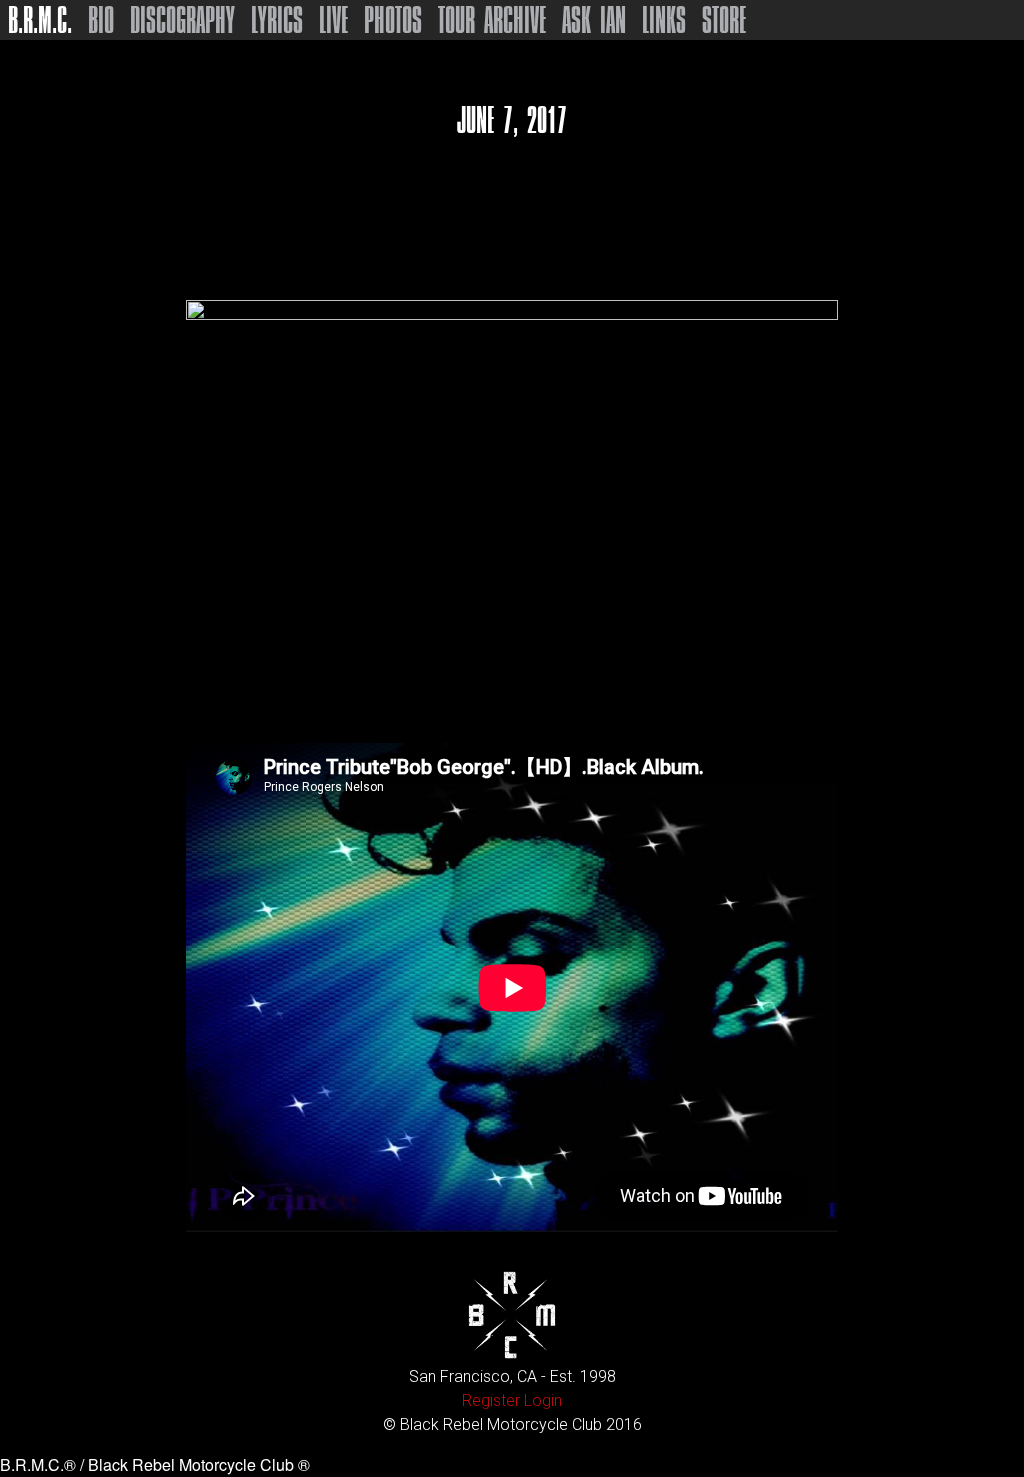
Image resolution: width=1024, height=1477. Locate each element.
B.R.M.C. (40, 20)
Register (491, 1400)
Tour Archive (492, 20)
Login (543, 1400)
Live (333, 20)
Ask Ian (594, 20)
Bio (101, 20)
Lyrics (277, 20)
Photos (393, 20)
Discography (182, 20)
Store (724, 20)
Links (664, 20)
